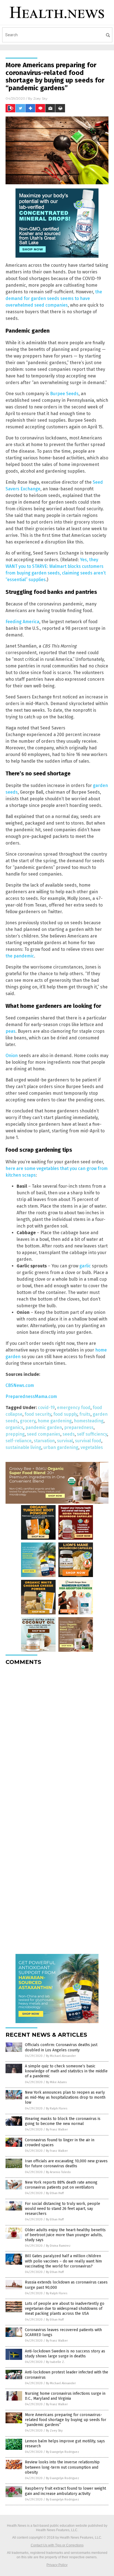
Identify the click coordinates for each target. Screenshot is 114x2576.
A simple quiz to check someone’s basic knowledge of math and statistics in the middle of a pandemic (66, 2071)
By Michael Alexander (61, 2056)
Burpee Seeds (64, 394)
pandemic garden (44, 1427)
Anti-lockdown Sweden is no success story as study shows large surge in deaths (65, 2354)
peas (11, 1031)
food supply (65, 1414)
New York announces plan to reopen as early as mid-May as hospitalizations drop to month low (65, 2097)
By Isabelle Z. (55, 2362)
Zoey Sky (40, 98)
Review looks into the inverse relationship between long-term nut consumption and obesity (62, 2467)
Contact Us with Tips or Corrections (57, 2545)
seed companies (44, 1434)
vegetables (92, 1447)
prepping (15, 1434)
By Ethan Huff (55, 2193)
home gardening (55, 1421)
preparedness (79, 1427)
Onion (12, 1056)
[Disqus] (57, 1739)
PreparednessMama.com (31, 1396)
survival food (88, 1441)
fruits (85, 1414)
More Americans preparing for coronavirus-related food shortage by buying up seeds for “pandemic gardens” (66, 2420)
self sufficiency (92, 1434)
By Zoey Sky (54, 2431)
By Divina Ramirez (58, 2246)
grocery (28, 1421)
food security (38, 1414)
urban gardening (61, 1447)
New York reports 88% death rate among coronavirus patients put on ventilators (61, 2185)
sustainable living (23, 1447)
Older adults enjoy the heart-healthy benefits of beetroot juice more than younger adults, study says (65, 2235)
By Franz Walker (57, 2130)
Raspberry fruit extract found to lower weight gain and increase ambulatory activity (65, 2491)
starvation (44, 1441)
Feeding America (22, 622)
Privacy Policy (57, 2565)
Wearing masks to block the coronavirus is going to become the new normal (63, 2121)
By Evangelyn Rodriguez (63, 2452)
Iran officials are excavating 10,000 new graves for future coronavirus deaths (66, 2164)
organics (14, 1427)
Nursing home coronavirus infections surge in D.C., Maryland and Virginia (65, 2396)
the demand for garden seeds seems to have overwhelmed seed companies (54, 298)
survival (65, 1441)
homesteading (89, 1421)
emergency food (74, 1408)
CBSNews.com (20, 1385)
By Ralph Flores (57, 2108)
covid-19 (46, 1408)
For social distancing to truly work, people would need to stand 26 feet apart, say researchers (63, 2209)
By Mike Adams (56, 2082)
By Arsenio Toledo (58, 2172)
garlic (85, 1266)
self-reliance (19, 1441)
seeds (69, 1434)
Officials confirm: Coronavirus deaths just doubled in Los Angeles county (61, 2047)
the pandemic (20, 956)
